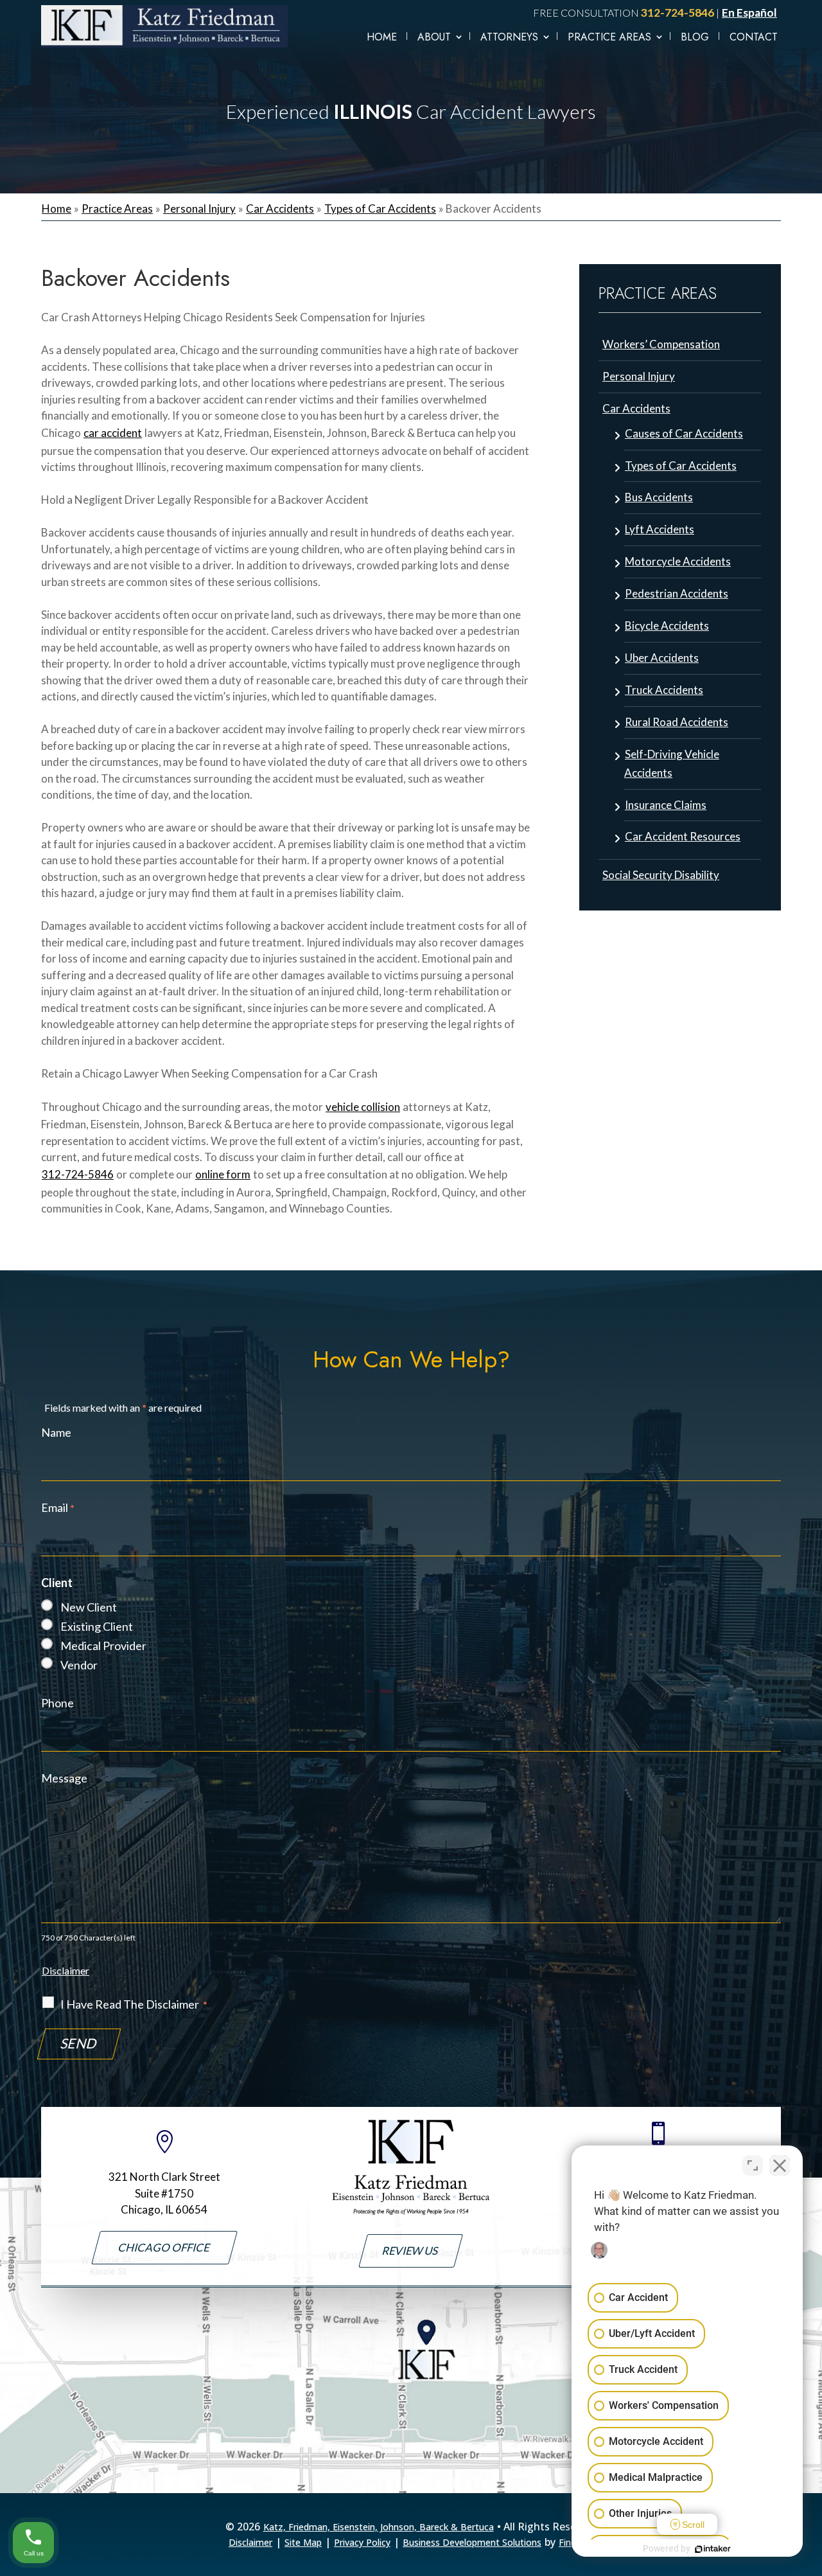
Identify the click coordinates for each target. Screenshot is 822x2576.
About (434, 37)
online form (223, 1174)
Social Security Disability (661, 875)
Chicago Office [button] (164, 2247)
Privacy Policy (362, 2542)
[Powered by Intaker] (713, 2549)
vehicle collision (363, 1107)
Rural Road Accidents (677, 722)
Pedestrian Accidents (677, 593)
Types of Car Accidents (681, 466)
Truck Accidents (664, 690)
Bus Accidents (659, 497)
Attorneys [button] (509, 37)
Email (58, 1507)
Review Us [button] (411, 2251)
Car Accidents (636, 408)
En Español (749, 13)
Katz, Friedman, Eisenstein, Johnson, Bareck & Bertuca (379, 2527)
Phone (57, 1703)
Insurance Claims (666, 805)
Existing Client (97, 1626)
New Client (89, 1607)
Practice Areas (609, 37)
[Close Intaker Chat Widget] (780, 2165)
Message (64, 1778)
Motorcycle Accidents (678, 561)
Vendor (79, 1665)
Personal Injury (639, 376)
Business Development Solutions (472, 2542)
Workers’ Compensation (661, 344)
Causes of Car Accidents (684, 433)
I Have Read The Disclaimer (134, 2004)
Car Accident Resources (683, 836)
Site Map (303, 2542)
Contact (754, 37)
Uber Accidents (662, 658)
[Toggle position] (753, 2165)
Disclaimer (66, 1970)
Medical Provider (103, 1646)
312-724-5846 (678, 13)
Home (382, 37)
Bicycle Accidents (667, 626)
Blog (695, 37)
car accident (113, 433)
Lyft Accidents (660, 529)
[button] (809, 2557)
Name (56, 1432)
